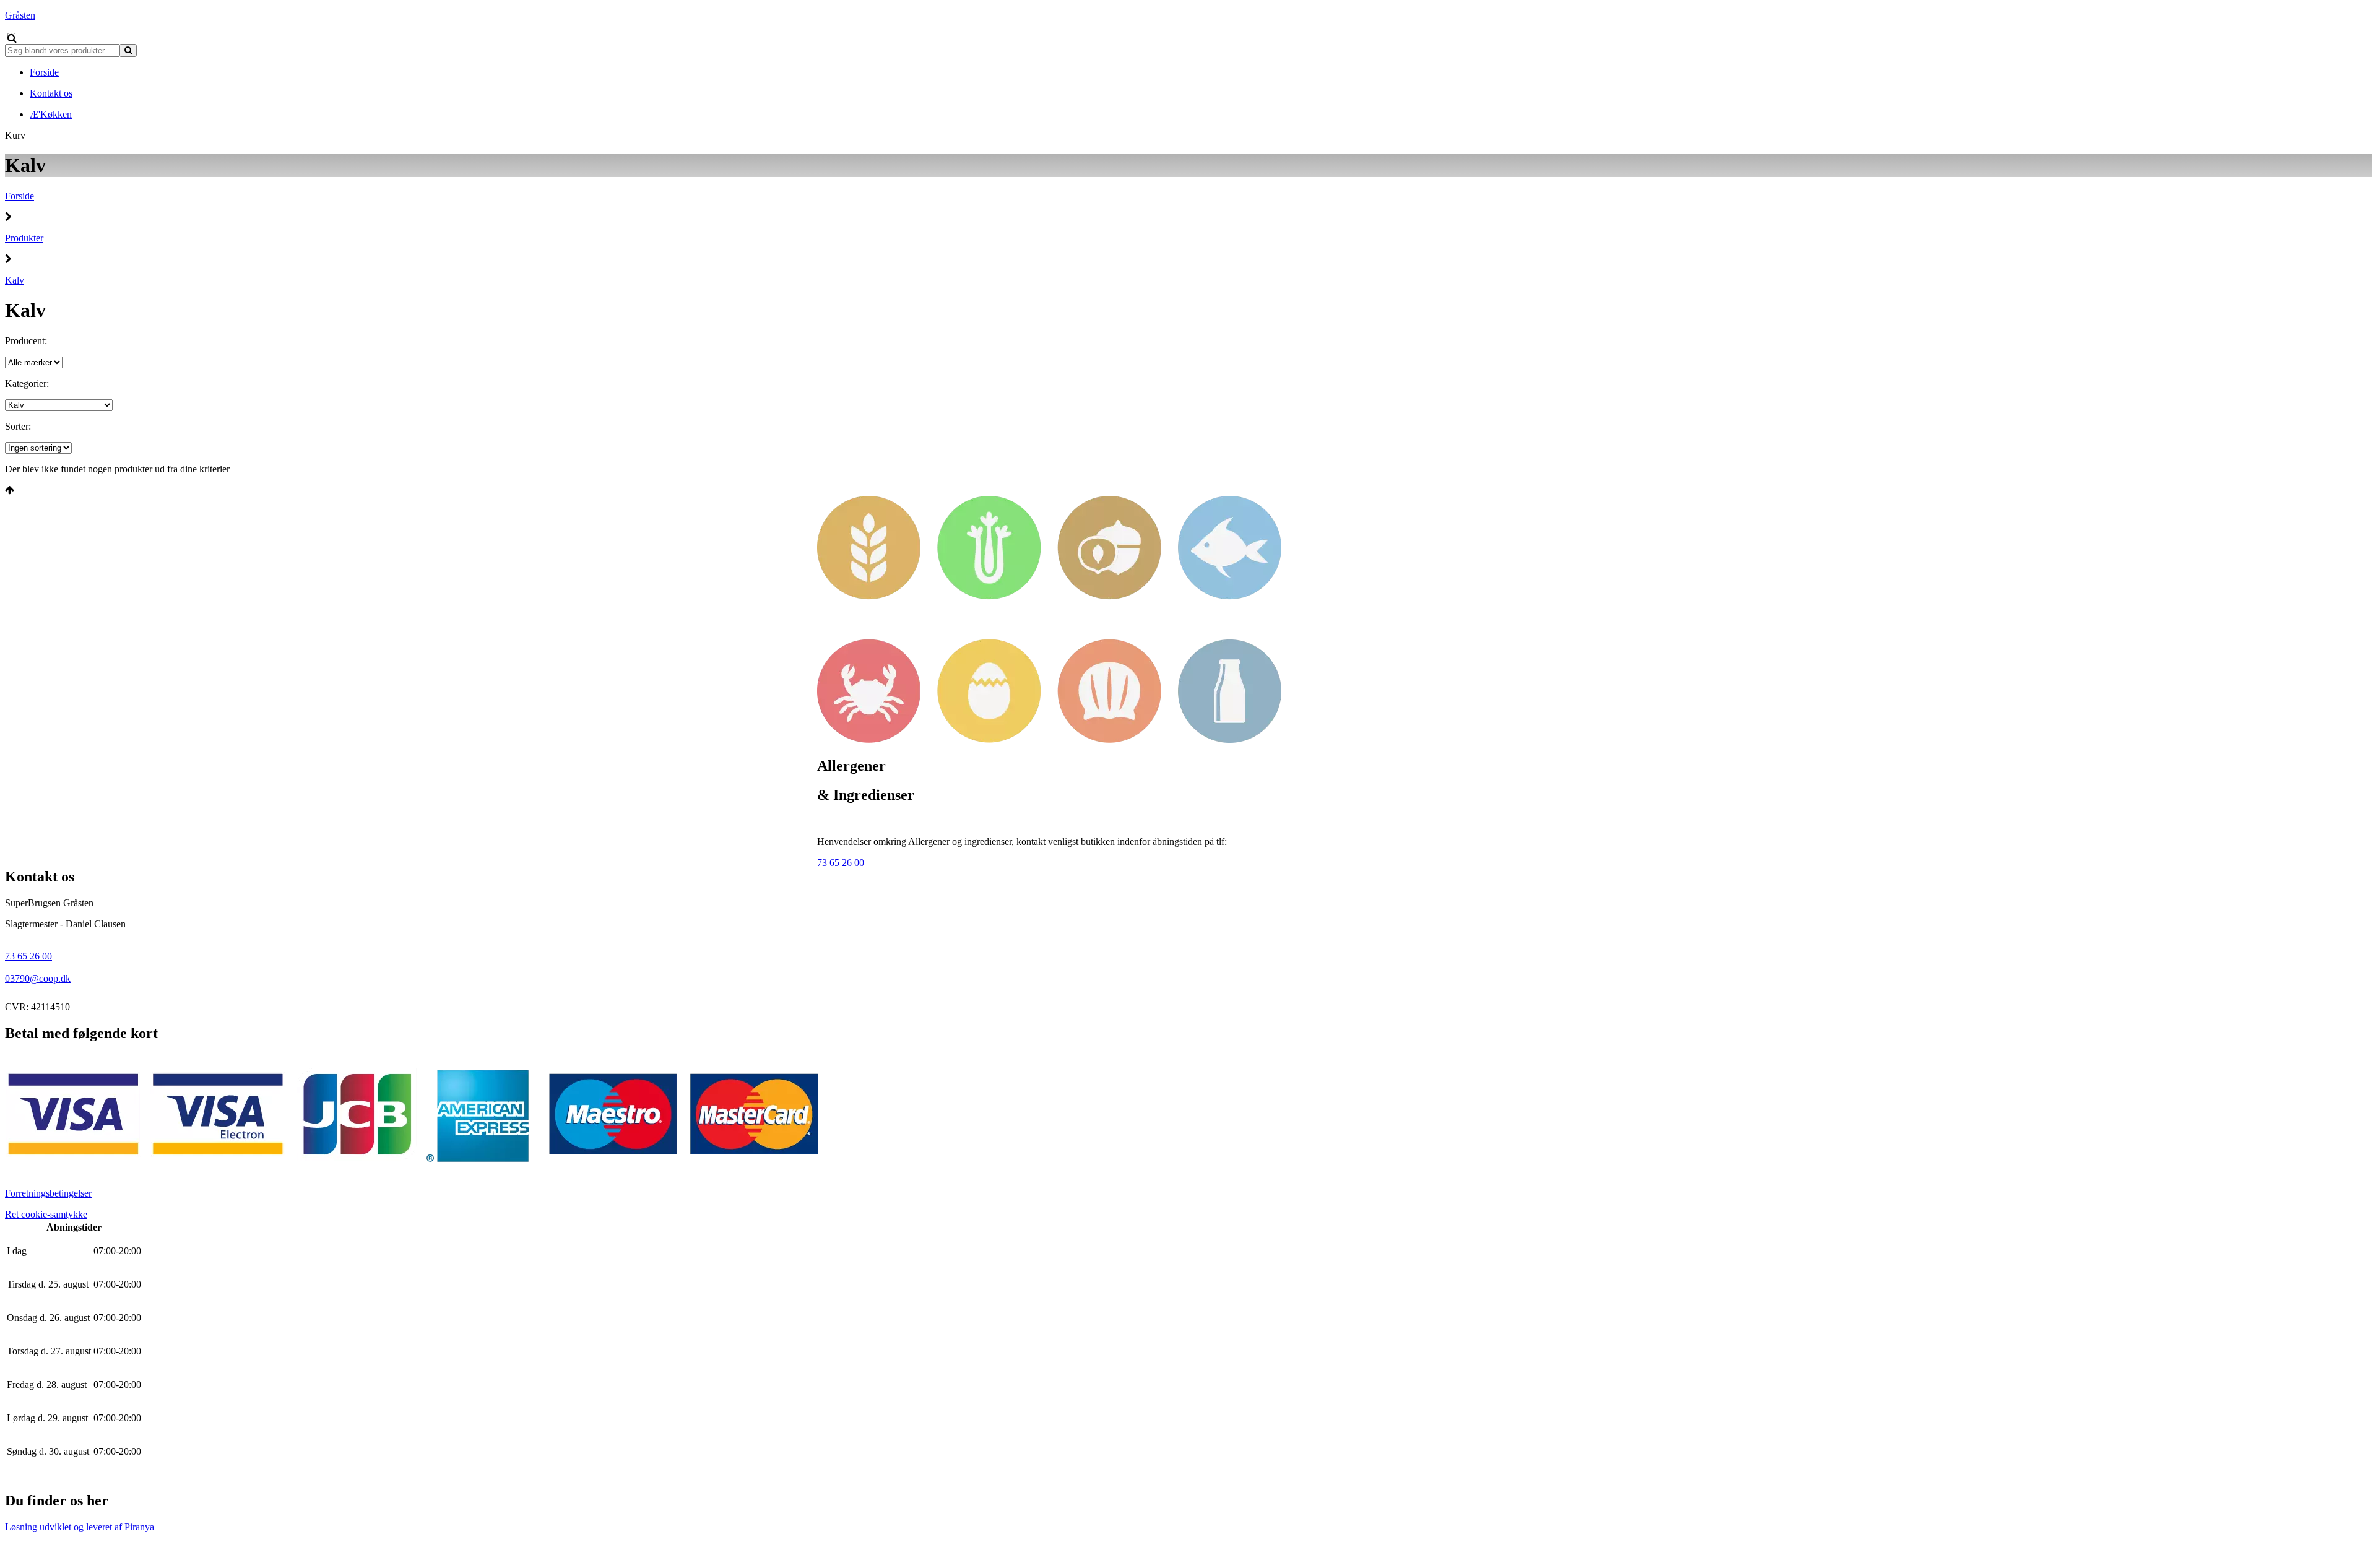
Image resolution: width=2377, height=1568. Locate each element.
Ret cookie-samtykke (46, 1214)
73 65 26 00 (841, 863)
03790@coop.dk (38, 978)
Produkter (24, 238)
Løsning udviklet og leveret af (80, 1527)
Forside (19, 196)
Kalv (15, 280)
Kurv (15, 135)
